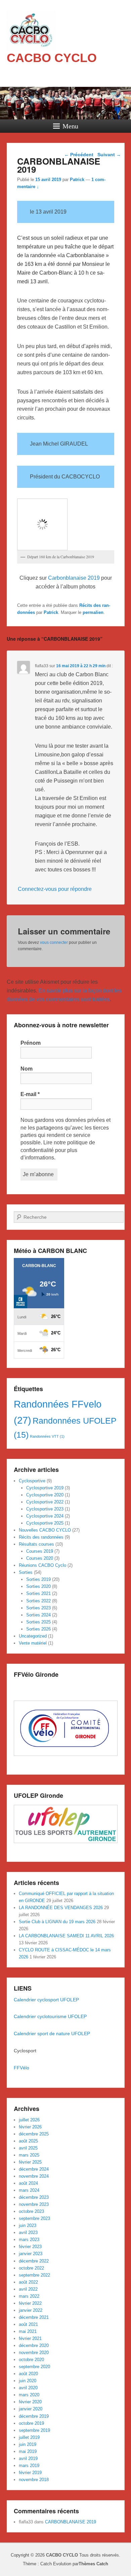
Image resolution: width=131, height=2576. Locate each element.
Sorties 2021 (38, 1593)
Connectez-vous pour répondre (55, 889)
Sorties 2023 (38, 1608)
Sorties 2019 (38, 1579)
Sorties (26, 1572)
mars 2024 (29, 2190)
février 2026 (30, 2127)
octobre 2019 (31, 2423)
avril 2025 (28, 2148)
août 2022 (28, 2282)
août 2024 (28, 2183)
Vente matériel (33, 1643)
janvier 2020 (31, 2409)
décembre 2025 (34, 2134)
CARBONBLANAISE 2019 (71, 2522)
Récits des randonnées (41, 1537)
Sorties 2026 (38, 1629)
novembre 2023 (34, 2204)
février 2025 (30, 2162)
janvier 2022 (31, 2310)
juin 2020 (28, 2381)
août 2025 (28, 2141)
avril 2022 (28, 2289)
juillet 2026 (29, 2120)
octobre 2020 (31, 2360)
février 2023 (30, 2247)
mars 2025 (29, 2155)
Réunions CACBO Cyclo (42, 1565)
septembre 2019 (34, 2430)
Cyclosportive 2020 (45, 1495)
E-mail (30, 1094)
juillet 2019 (29, 2437)
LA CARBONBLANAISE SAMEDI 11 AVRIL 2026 (66, 1936)
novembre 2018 (34, 2480)
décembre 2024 (34, 2169)
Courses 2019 (40, 1551)
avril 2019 (28, 2458)
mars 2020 (29, 2395)
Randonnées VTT (47, 1436)
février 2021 (30, 2338)
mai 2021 (28, 2331)
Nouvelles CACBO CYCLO (45, 1530)
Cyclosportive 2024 (45, 1516)
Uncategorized (33, 1636)
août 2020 (28, 2374)
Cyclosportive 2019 (45, 1488)
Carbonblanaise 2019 (74, 578)
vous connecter (54, 942)
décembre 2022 (34, 2261)
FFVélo (22, 2068)
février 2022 (30, 2303)
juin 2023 (28, 2225)
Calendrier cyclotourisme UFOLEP (51, 2016)
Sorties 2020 (38, 1586)
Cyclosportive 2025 (45, 1523)
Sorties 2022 (38, 1601)
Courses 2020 (40, 1558)
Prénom (31, 1043)
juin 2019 (28, 2444)
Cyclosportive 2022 (45, 1502)
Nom (27, 1069)
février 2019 (30, 2473)
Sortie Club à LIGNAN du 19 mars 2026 (57, 1922)
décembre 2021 (34, 2317)
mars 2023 (29, 2240)
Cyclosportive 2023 (45, 1509)
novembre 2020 (34, 2353)
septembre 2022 (34, 2275)
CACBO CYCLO (52, 58)
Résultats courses (36, 1544)
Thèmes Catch (93, 2564)
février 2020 (30, 2402)
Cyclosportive (32, 1481)
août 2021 (28, 2324)
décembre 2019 (34, 2416)
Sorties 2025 (38, 1622)
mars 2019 (29, 2466)
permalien (93, 612)
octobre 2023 (31, 2211)
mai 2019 (28, 2451)
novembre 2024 (34, 2176)
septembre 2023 (34, 2218)
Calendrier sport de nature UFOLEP (52, 2034)
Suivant (109, 155)
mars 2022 (29, 2296)
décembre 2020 (34, 2345)
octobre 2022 (31, 2268)
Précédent (79, 155)
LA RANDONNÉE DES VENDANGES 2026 (61, 1908)
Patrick (77, 180)
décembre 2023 (34, 2197)
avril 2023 (28, 2232)
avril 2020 (28, 2388)
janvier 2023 (31, 2254)
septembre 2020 (34, 2367)
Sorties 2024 (38, 1615)
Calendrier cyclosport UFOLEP (46, 2000)
